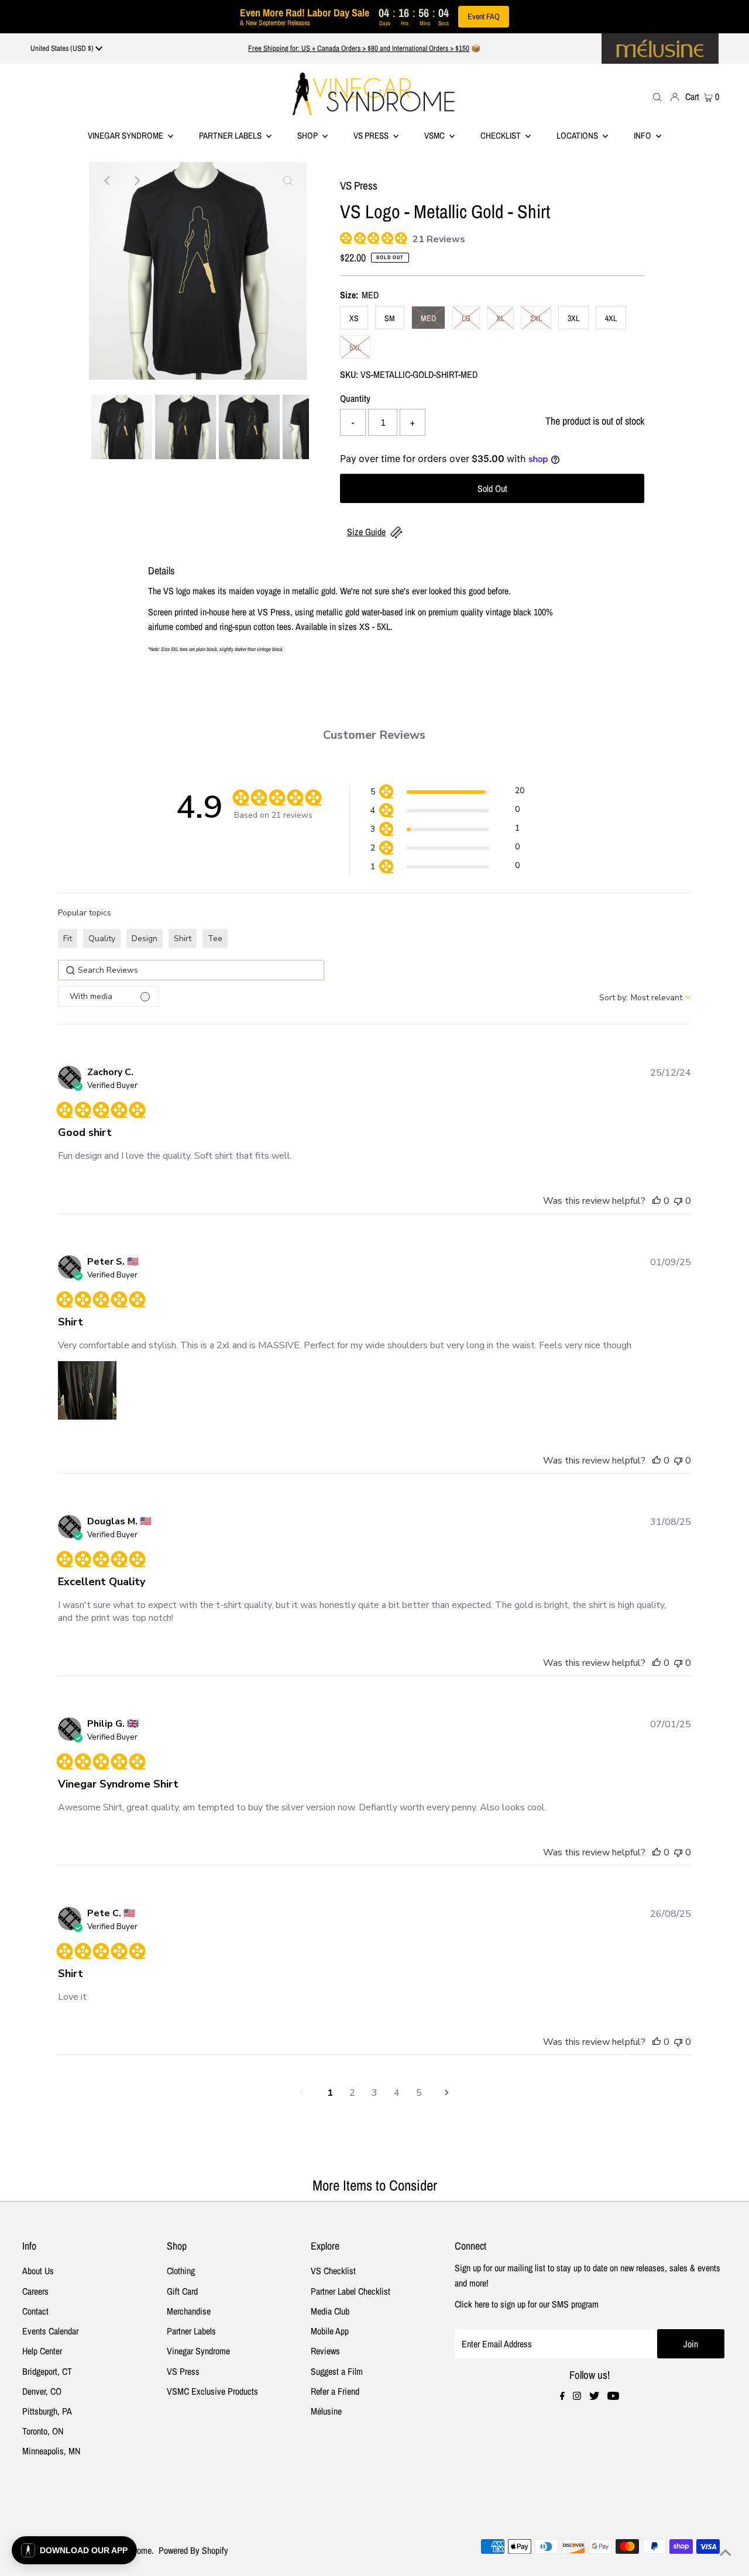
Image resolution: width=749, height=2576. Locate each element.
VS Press (183, 2371)
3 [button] (374, 2093)
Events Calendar (50, 2331)
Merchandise (189, 2311)
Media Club (330, 2311)
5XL (355, 347)
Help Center (42, 2351)
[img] (344, 237)
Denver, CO (42, 2391)
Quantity (355, 398)
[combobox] (645, 998)
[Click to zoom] (288, 181)
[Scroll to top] (726, 2553)
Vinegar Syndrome (126, 135)
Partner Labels (231, 135)
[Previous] (108, 181)
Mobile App (330, 2331)
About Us (38, 2271)
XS (354, 318)
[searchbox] (191, 970)
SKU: (349, 374)
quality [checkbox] (102, 939)
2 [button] (352, 2093)
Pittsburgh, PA (47, 2411)
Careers (35, 2291)
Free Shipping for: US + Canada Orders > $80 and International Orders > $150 (359, 48)
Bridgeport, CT (47, 2371)
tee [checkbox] (215, 939)
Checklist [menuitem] (501, 135)
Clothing (181, 2271)
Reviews (325, 2351)
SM (390, 318)
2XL (536, 318)
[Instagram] (577, 2396)
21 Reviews (439, 239)
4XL (611, 318)
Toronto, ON (43, 2431)
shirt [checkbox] (183, 939)
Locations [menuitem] (578, 135)
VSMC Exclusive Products (212, 2391)
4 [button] (397, 2093)
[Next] (136, 181)
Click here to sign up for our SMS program (527, 2304)
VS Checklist (333, 2271)
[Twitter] (594, 2396)
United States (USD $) (63, 48)
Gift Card (182, 2291)
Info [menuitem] (643, 135)
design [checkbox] (145, 939)
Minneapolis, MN (51, 2451)
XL (500, 318)
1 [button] (330, 2093)
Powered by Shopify (193, 2550)
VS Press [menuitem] (372, 135)
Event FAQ (484, 16)
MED (428, 318)
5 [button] (419, 2093)
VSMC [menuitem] (435, 135)
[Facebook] (562, 2396)
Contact (35, 2311)
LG (466, 318)
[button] (447, 793)
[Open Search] (657, 96)
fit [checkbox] (68, 939)
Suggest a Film (337, 2371)
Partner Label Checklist (351, 2291)
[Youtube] (613, 2396)
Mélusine (326, 2411)
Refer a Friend (335, 2391)
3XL (573, 318)
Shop (308, 135)
